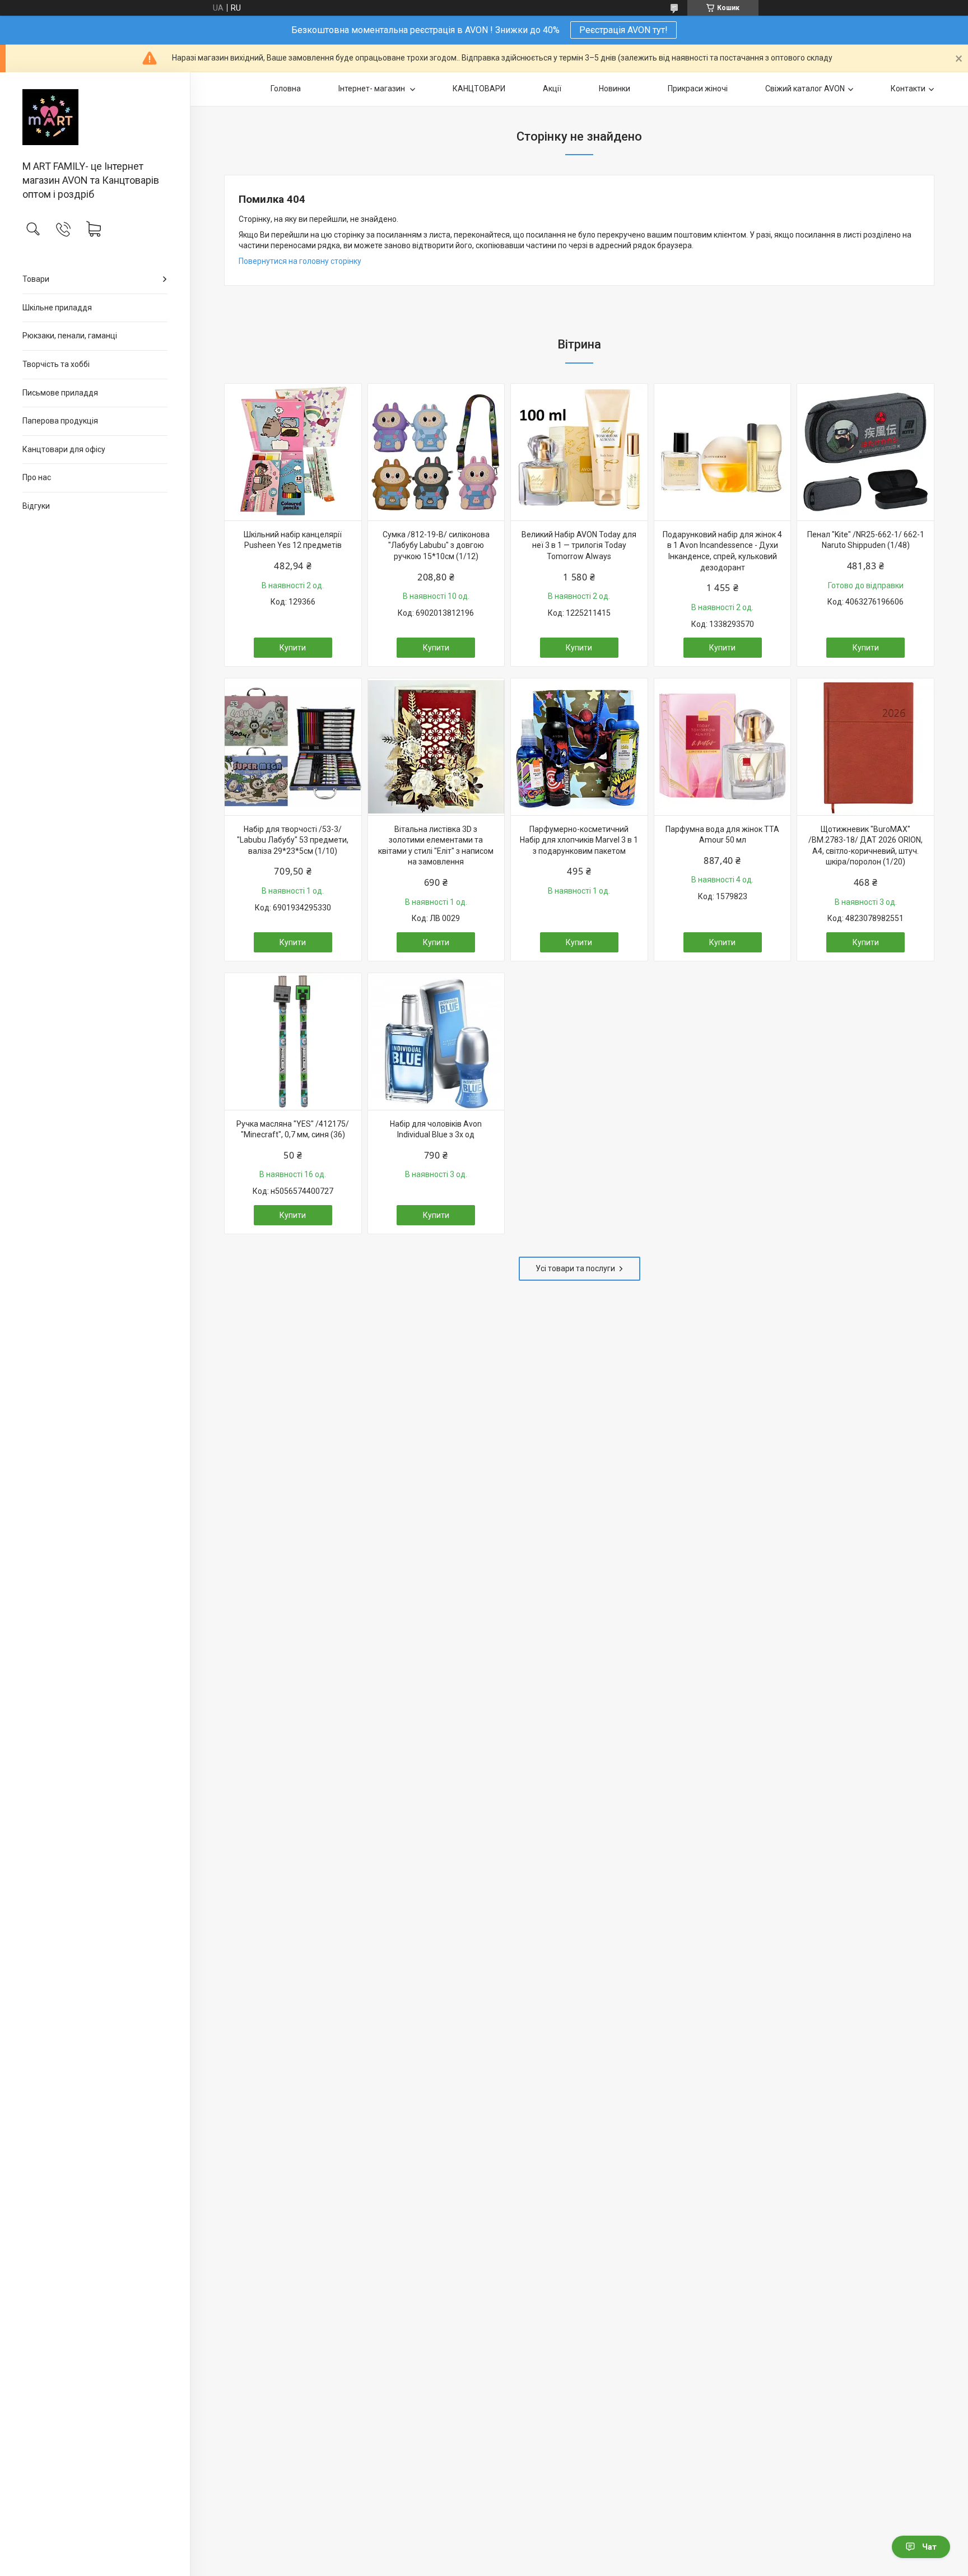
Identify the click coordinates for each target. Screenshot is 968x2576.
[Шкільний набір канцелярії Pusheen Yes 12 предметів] (293, 452)
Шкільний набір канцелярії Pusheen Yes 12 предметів (293, 540)
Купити (293, 648)
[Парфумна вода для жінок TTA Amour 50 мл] (723, 747)
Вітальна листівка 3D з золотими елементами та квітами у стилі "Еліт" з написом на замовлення (436, 846)
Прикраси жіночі (698, 89)
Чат (929, 2547)
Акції (552, 89)
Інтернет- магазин (373, 89)
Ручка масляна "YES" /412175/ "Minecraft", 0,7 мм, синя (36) (293, 1129)
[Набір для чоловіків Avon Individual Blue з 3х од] (436, 1041)
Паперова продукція (60, 421)
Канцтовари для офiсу (64, 449)
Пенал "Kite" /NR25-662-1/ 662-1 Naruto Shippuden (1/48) (866, 540)
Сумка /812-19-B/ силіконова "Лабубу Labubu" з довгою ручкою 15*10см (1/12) (436, 545)
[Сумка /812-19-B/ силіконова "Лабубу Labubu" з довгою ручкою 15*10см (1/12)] (436, 452)
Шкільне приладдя (57, 308)
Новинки (615, 89)
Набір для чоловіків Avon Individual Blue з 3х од (436, 1129)
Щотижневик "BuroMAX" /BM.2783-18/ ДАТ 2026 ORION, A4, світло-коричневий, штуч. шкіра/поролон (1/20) (865, 846)
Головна (286, 89)
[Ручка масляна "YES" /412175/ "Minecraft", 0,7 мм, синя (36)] (293, 1041)
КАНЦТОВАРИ (479, 89)
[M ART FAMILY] (95, 117)
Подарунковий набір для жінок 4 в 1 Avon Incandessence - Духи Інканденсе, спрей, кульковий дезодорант (722, 551)
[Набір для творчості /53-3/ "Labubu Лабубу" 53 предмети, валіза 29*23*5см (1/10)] (293, 747)
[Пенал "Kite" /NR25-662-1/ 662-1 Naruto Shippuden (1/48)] (865, 452)
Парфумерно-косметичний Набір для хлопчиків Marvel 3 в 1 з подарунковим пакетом (579, 840)
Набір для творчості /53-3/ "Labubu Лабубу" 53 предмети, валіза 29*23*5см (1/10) (293, 840)
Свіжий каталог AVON (805, 89)
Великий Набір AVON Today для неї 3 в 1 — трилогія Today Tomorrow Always (579, 545)
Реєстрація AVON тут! (623, 30)
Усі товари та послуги (575, 1268)
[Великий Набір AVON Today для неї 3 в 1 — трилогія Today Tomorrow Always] (579, 452)
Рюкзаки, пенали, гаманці (70, 336)
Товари (36, 279)
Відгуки (36, 506)
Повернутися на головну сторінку (300, 261)
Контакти (908, 89)
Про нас (37, 477)
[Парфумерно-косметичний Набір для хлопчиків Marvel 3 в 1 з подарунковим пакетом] (579, 747)
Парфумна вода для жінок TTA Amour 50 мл (722, 835)
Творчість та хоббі (56, 364)
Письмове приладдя (60, 393)
